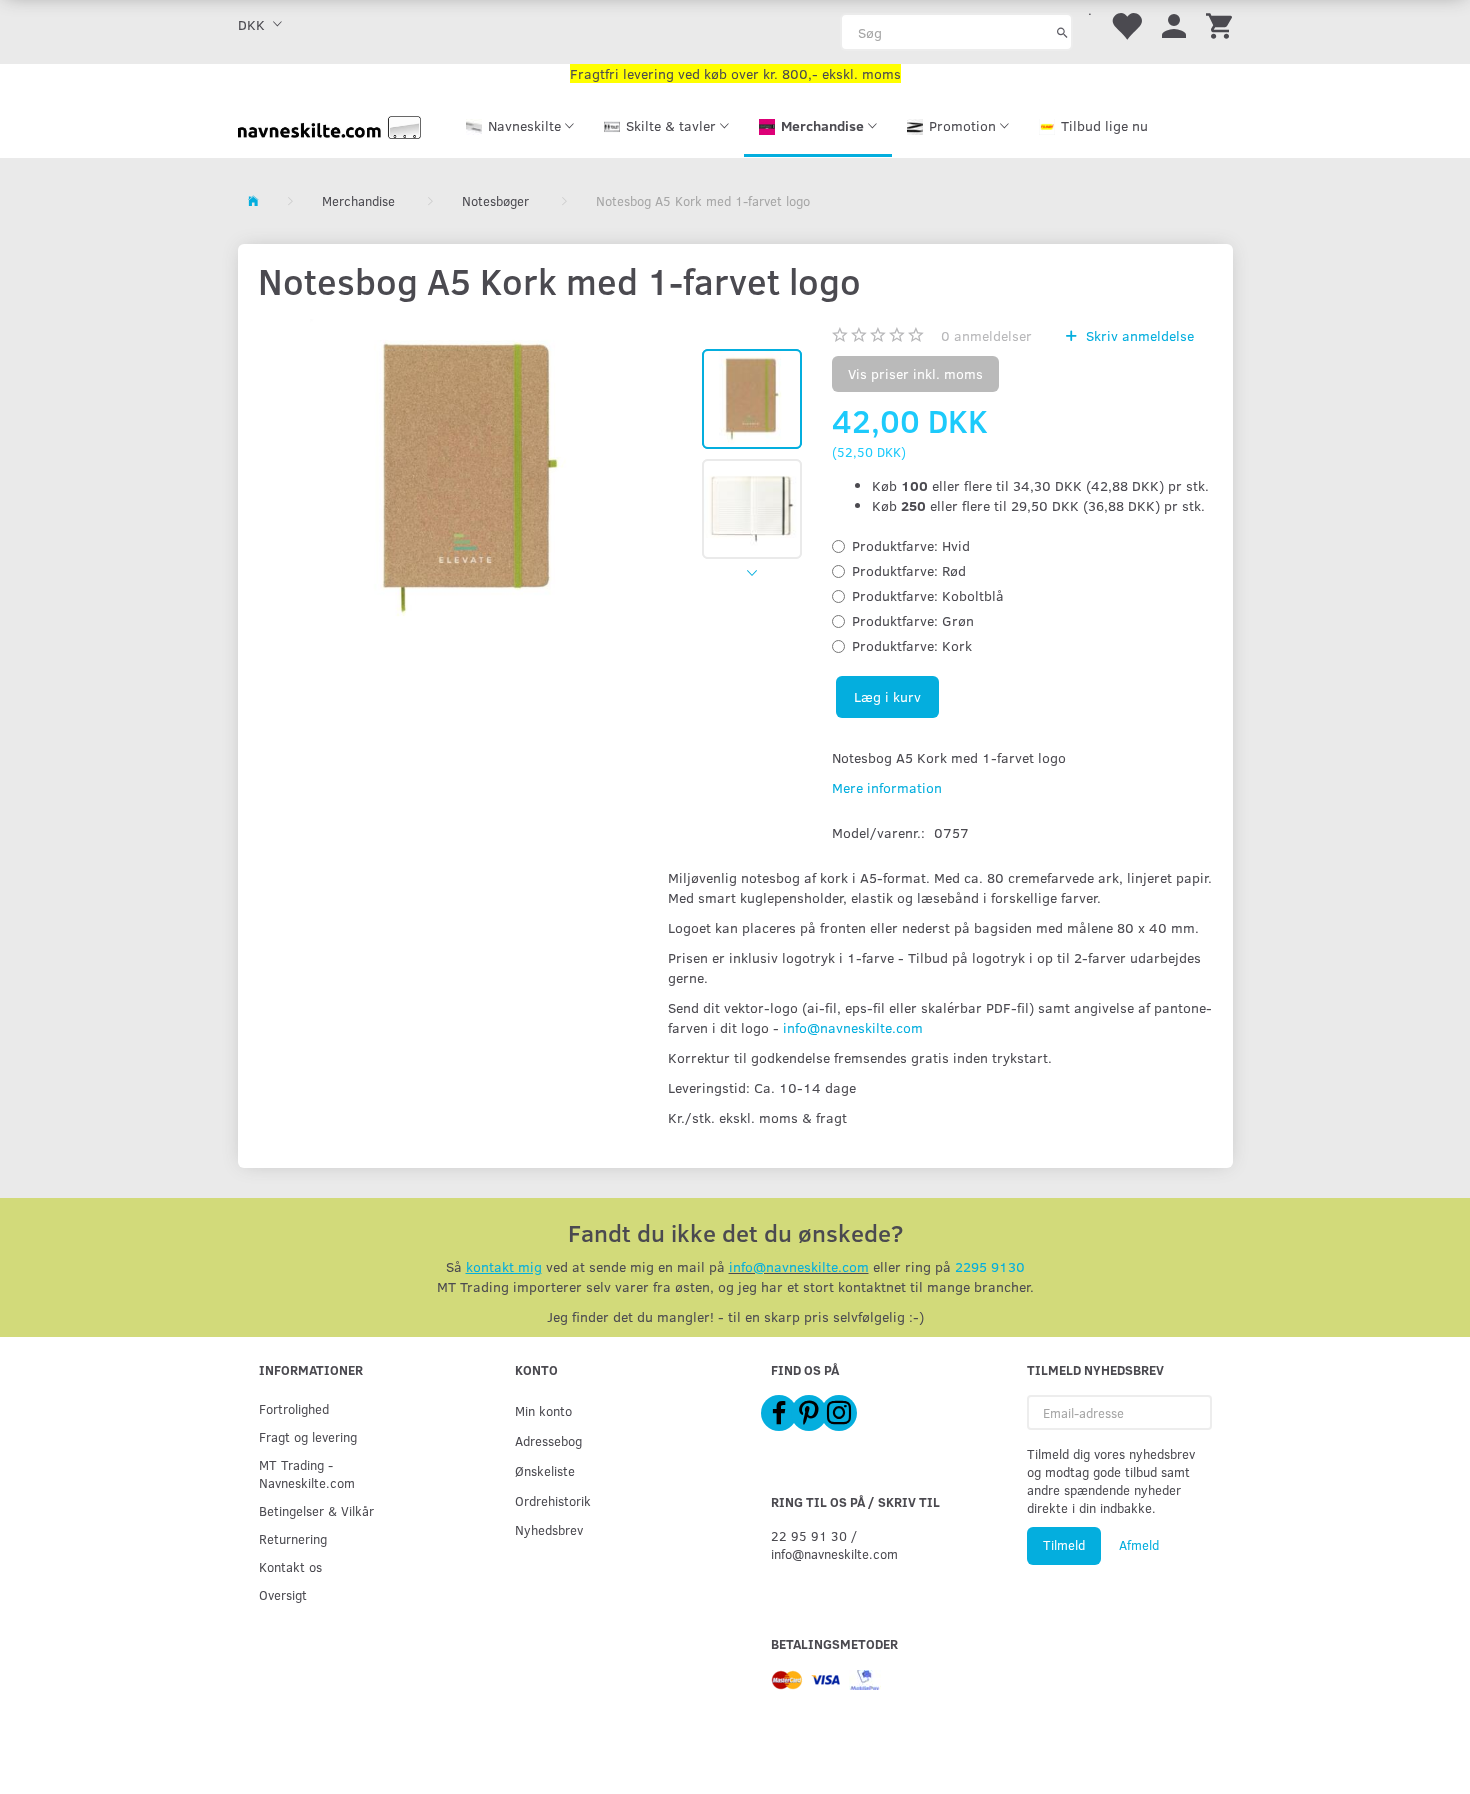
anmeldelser (986, 335)
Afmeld (1139, 1545)
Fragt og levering (308, 1436)
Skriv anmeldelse (1138, 335)
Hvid (911, 545)
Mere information (887, 787)
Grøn (913, 620)
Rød (909, 570)
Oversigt (283, 1594)
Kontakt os (290, 1566)
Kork (912, 645)
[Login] (1174, 24)
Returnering (293, 1538)
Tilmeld (1064, 1545)
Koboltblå (928, 595)
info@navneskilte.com (853, 1027)
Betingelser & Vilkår (316, 1510)
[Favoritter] (1126, 24)
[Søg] (1062, 32)
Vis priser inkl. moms (915, 373)
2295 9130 (990, 1266)
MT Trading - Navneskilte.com (307, 1473)
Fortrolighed (294, 1408)
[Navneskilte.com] (329, 125)
